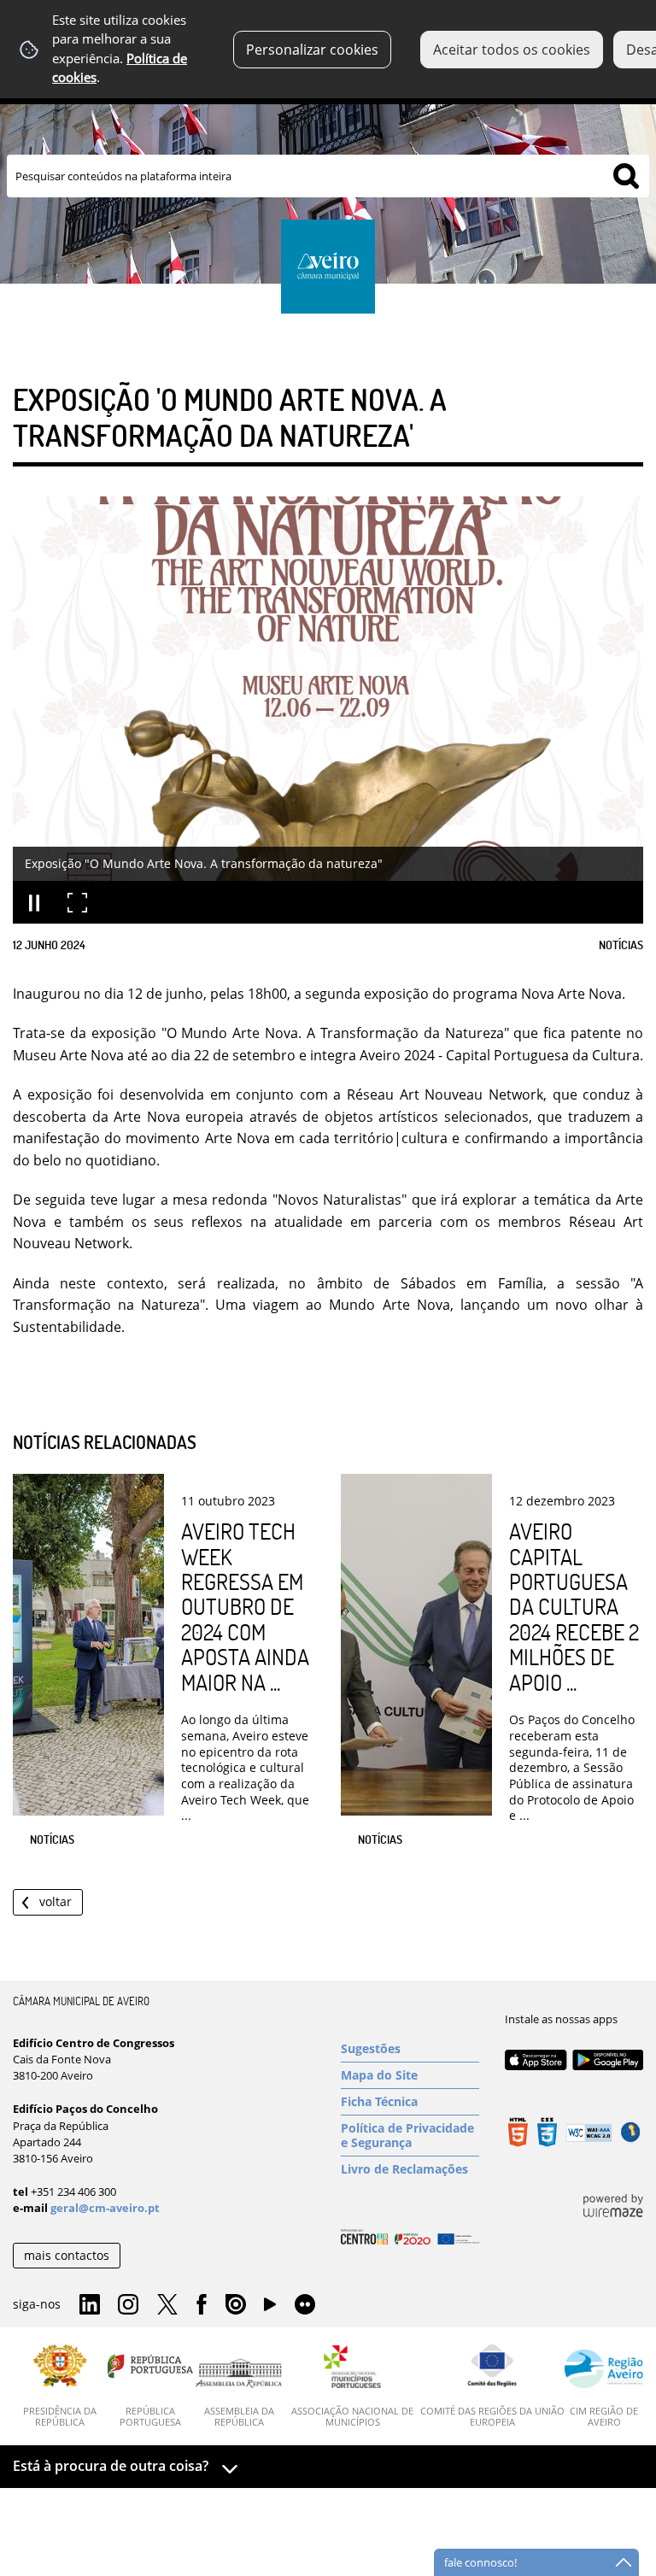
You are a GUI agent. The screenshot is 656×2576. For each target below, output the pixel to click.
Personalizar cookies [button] (312, 50)
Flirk (305, 2305)
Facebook (202, 2305)
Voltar (56, 1901)
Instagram (128, 2305)
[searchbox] (328, 176)
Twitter (167, 2305)
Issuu (236, 2305)
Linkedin (90, 2305)
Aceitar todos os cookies (512, 50)
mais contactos (67, 2255)
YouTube (270, 2309)
